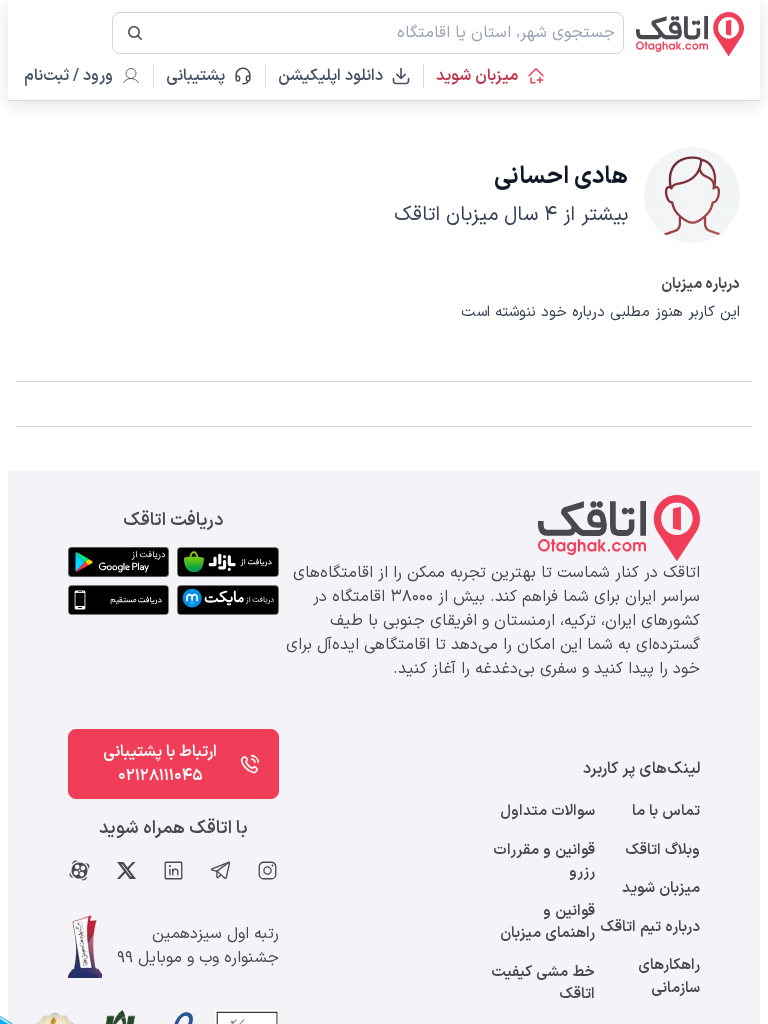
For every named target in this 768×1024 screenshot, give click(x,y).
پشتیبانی (204, 76)
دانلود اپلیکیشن (330, 76)
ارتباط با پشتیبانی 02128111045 (160, 764)
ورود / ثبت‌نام (68, 76)
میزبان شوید (477, 76)
